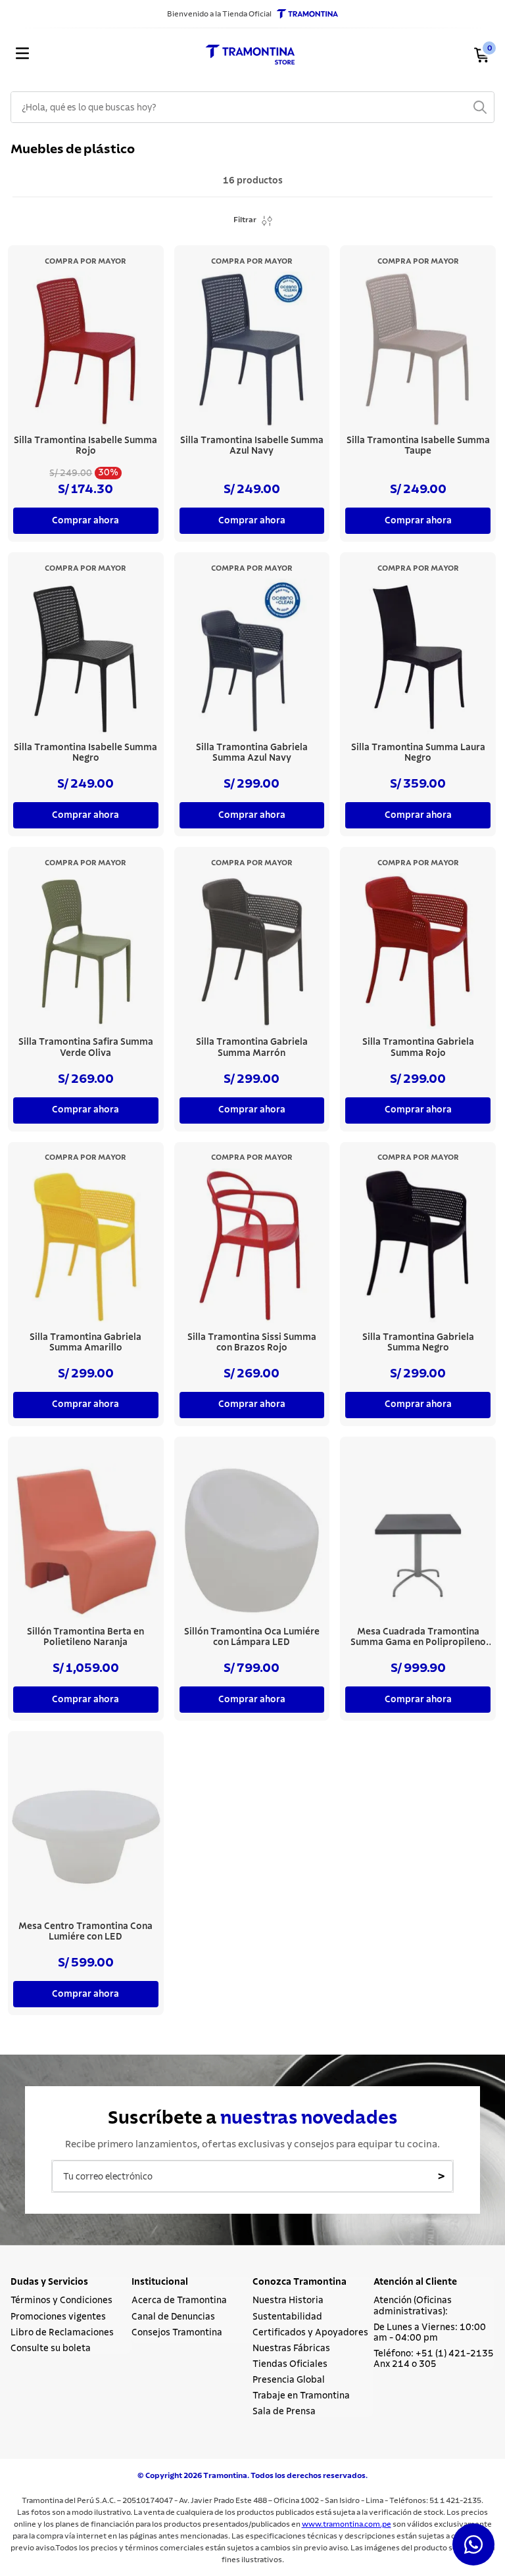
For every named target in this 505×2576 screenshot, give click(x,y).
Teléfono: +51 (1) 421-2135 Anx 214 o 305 (434, 2359)
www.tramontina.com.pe (347, 2524)
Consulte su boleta (51, 2349)
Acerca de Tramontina (179, 2301)
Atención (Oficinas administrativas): (413, 2306)
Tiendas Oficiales (290, 2364)
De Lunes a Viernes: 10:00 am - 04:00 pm (430, 2333)
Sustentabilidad (287, 2317)
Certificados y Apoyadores (310, 2333)
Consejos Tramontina (177, 2333)
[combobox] (252, 107)
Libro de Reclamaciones (62, 2333)
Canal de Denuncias (173, 2317)
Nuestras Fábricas (291, 2349)
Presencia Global (289, 2380)
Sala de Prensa (284, 2412)
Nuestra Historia (288, 2301)
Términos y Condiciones (61, 2301)
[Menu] (90, 55)
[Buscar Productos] (480, 107)
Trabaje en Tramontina (301, 2396)
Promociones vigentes (58, 2317)
